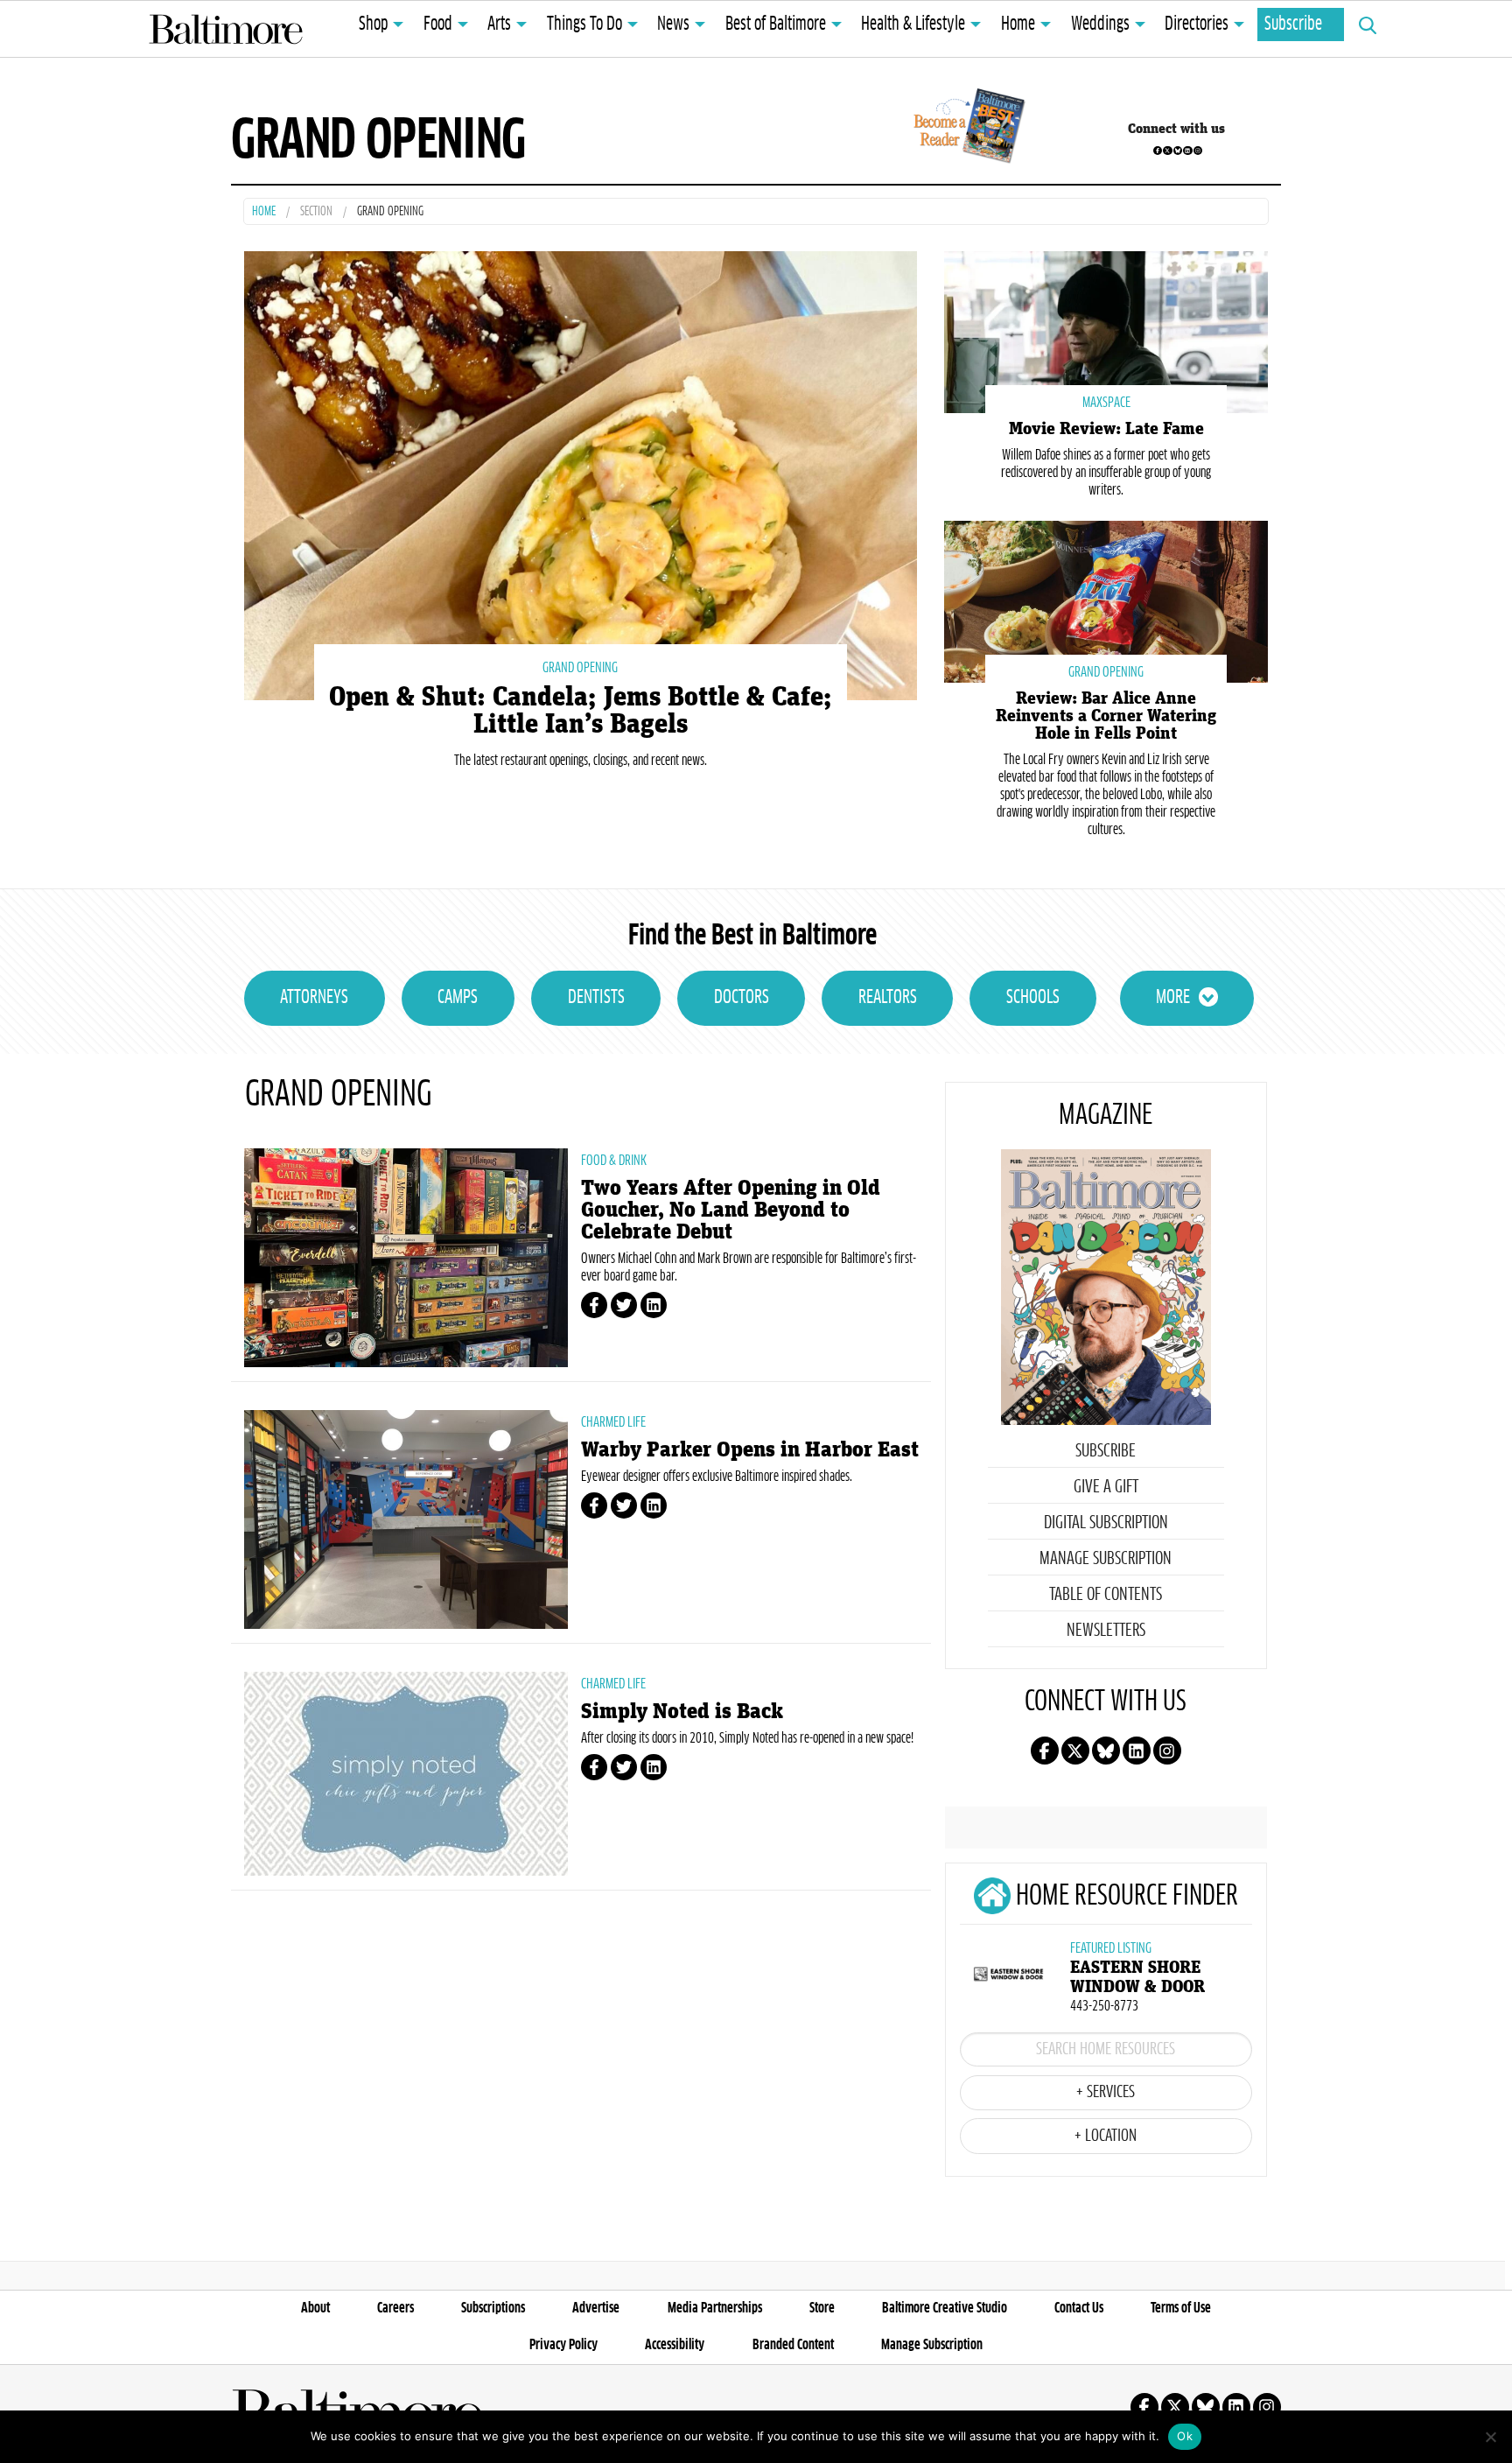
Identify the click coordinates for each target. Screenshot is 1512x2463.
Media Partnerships (715, 2308)
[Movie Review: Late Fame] (1106, 330)
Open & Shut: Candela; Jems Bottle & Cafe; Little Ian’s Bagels (581, 711)
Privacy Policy (563, 2345)
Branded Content (793, 2345)
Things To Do (584, 25)
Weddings (1100, 25)
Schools (1033, 998)
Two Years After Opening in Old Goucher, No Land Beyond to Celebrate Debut (731, 1210)
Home (1018, 25)
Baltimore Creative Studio (945, 2308)
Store (822, 2308)
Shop (373, 25)
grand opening (580, 668)
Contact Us (1079, 2308)
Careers (395, 2308)
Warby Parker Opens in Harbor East (750, 1450)
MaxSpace (1106, 403)
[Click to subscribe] (966, 129)
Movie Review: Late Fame (1106, 429)
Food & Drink (614, 1161)
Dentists (596, 998)
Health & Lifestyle (913, 25)
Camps (458, 998)
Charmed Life (613, 1422)
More (1173, 998)
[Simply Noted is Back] (406, 1774)
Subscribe (1293, 25)
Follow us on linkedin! (1187, 151)
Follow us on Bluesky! (1178, 151)
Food (438, 25)
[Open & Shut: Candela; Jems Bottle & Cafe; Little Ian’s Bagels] (581, 473)
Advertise (596, 2308)
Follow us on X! (1167, 151)
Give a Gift (1106, 1487)
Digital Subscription (1106, 1523)
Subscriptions (493, 2308)
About (315, 2308)
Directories (1197, 25)
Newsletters (1106, 1631)
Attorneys (314, 998)
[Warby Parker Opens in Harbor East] (406, 1519)
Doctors (742, 998)
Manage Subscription (1106, 1559)
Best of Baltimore (776, 25)
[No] (1490, 2437)
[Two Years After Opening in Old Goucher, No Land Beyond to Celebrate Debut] (406, 1258)
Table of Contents (1106, 1595)
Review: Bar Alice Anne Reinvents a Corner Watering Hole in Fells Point (1106, 716)
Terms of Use (1181, 2308)
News (673, 25)
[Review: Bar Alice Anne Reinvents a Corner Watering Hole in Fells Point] (1106, 600)
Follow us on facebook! (1158, 151)
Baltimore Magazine (226, 29)
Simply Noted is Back (682, 1712)
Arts (499, 25)
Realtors (888, 998)
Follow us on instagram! (1198, 151)
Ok (1185, 2436)
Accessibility (675, 2345)
